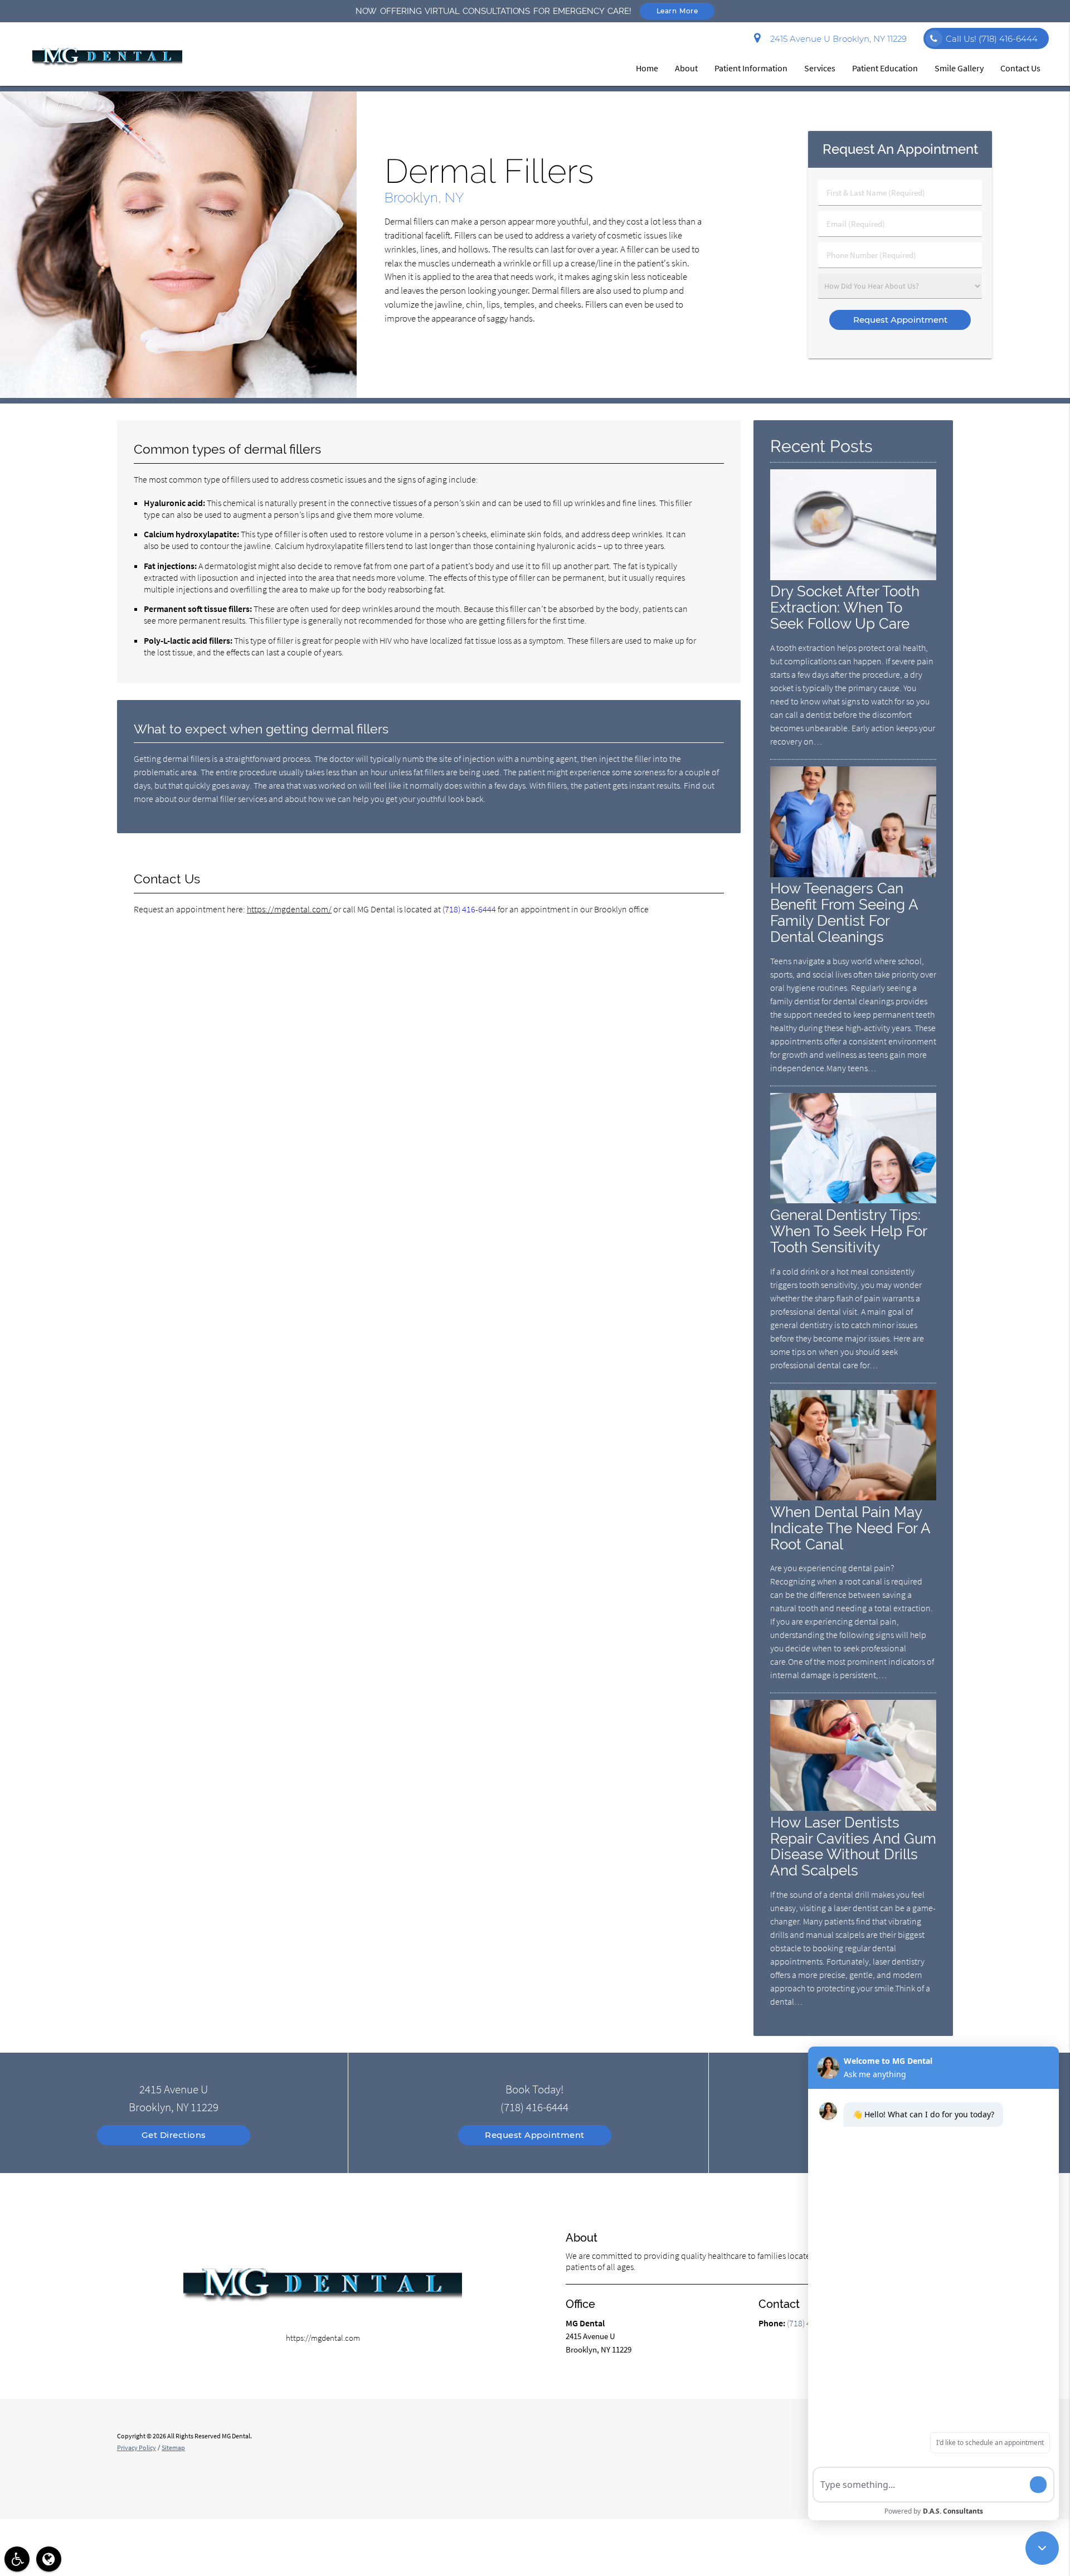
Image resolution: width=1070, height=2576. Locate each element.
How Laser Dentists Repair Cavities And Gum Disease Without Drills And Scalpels (853, 1846)
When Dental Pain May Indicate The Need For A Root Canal (850, 1528)
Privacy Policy (137, 2448)
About (686, 68)
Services (820, 68)
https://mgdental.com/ (289, 909)
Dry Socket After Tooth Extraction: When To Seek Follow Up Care (845, 607)
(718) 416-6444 (469, 909)
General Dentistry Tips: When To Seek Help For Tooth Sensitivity (848, 1231)
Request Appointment (535, 2135)
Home (647, 68)
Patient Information (751, 68)
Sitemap (173, 2448)
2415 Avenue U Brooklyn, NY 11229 (836, 39)
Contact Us (1020, 68)
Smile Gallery (959, 68)
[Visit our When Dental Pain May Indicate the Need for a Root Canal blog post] (853, 1497)
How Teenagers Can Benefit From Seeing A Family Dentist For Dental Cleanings (844, 912)
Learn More (677, 11)
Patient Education (885, 68)
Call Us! (992, 39)
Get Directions (174, 2135)
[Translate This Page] (49, 2559)
